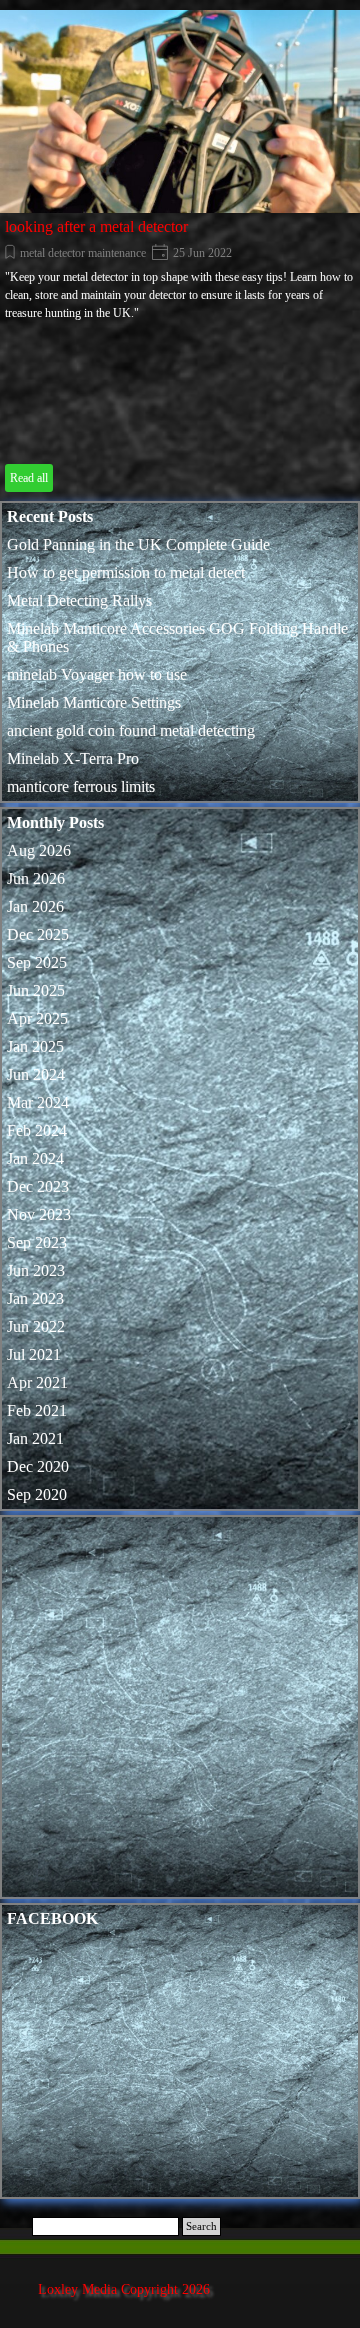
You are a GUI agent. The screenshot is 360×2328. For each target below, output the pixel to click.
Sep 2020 (37, 1494)
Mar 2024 (38, 1102)
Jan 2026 (35, 906)
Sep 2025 (37, 962)
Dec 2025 (38, 934)
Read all (29, 478)
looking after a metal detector (96, 226)
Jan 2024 (35, 1158)
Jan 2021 (35, 1438)
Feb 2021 (37, 1410)
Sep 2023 (37, 1242)
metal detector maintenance (83, 253)
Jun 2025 (36, 990)
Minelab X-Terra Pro (73, 758)
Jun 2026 (36, 878)
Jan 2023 (35, 1298)
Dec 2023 (38, 1186)
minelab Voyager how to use (97, 674)
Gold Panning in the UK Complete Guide (138, 544)
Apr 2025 (37, 1018)
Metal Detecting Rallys (79, 600)
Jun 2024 (36, 1074)
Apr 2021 (37, 1382)
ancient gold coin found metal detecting (131, 730)
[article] (180, 253)
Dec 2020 (38, 1466)
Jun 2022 (36, 1326)
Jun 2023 (36, 1270)
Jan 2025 (35, 1046)
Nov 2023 (39, 1214)
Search (201, 2226)
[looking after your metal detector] (180, 111)
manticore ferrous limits (81, 786)
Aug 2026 (39, 850)
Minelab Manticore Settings (94, 702)
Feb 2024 (37, 1130)
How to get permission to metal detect (126, 572)
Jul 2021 (34, 1354)
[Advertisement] (180, 1712)
